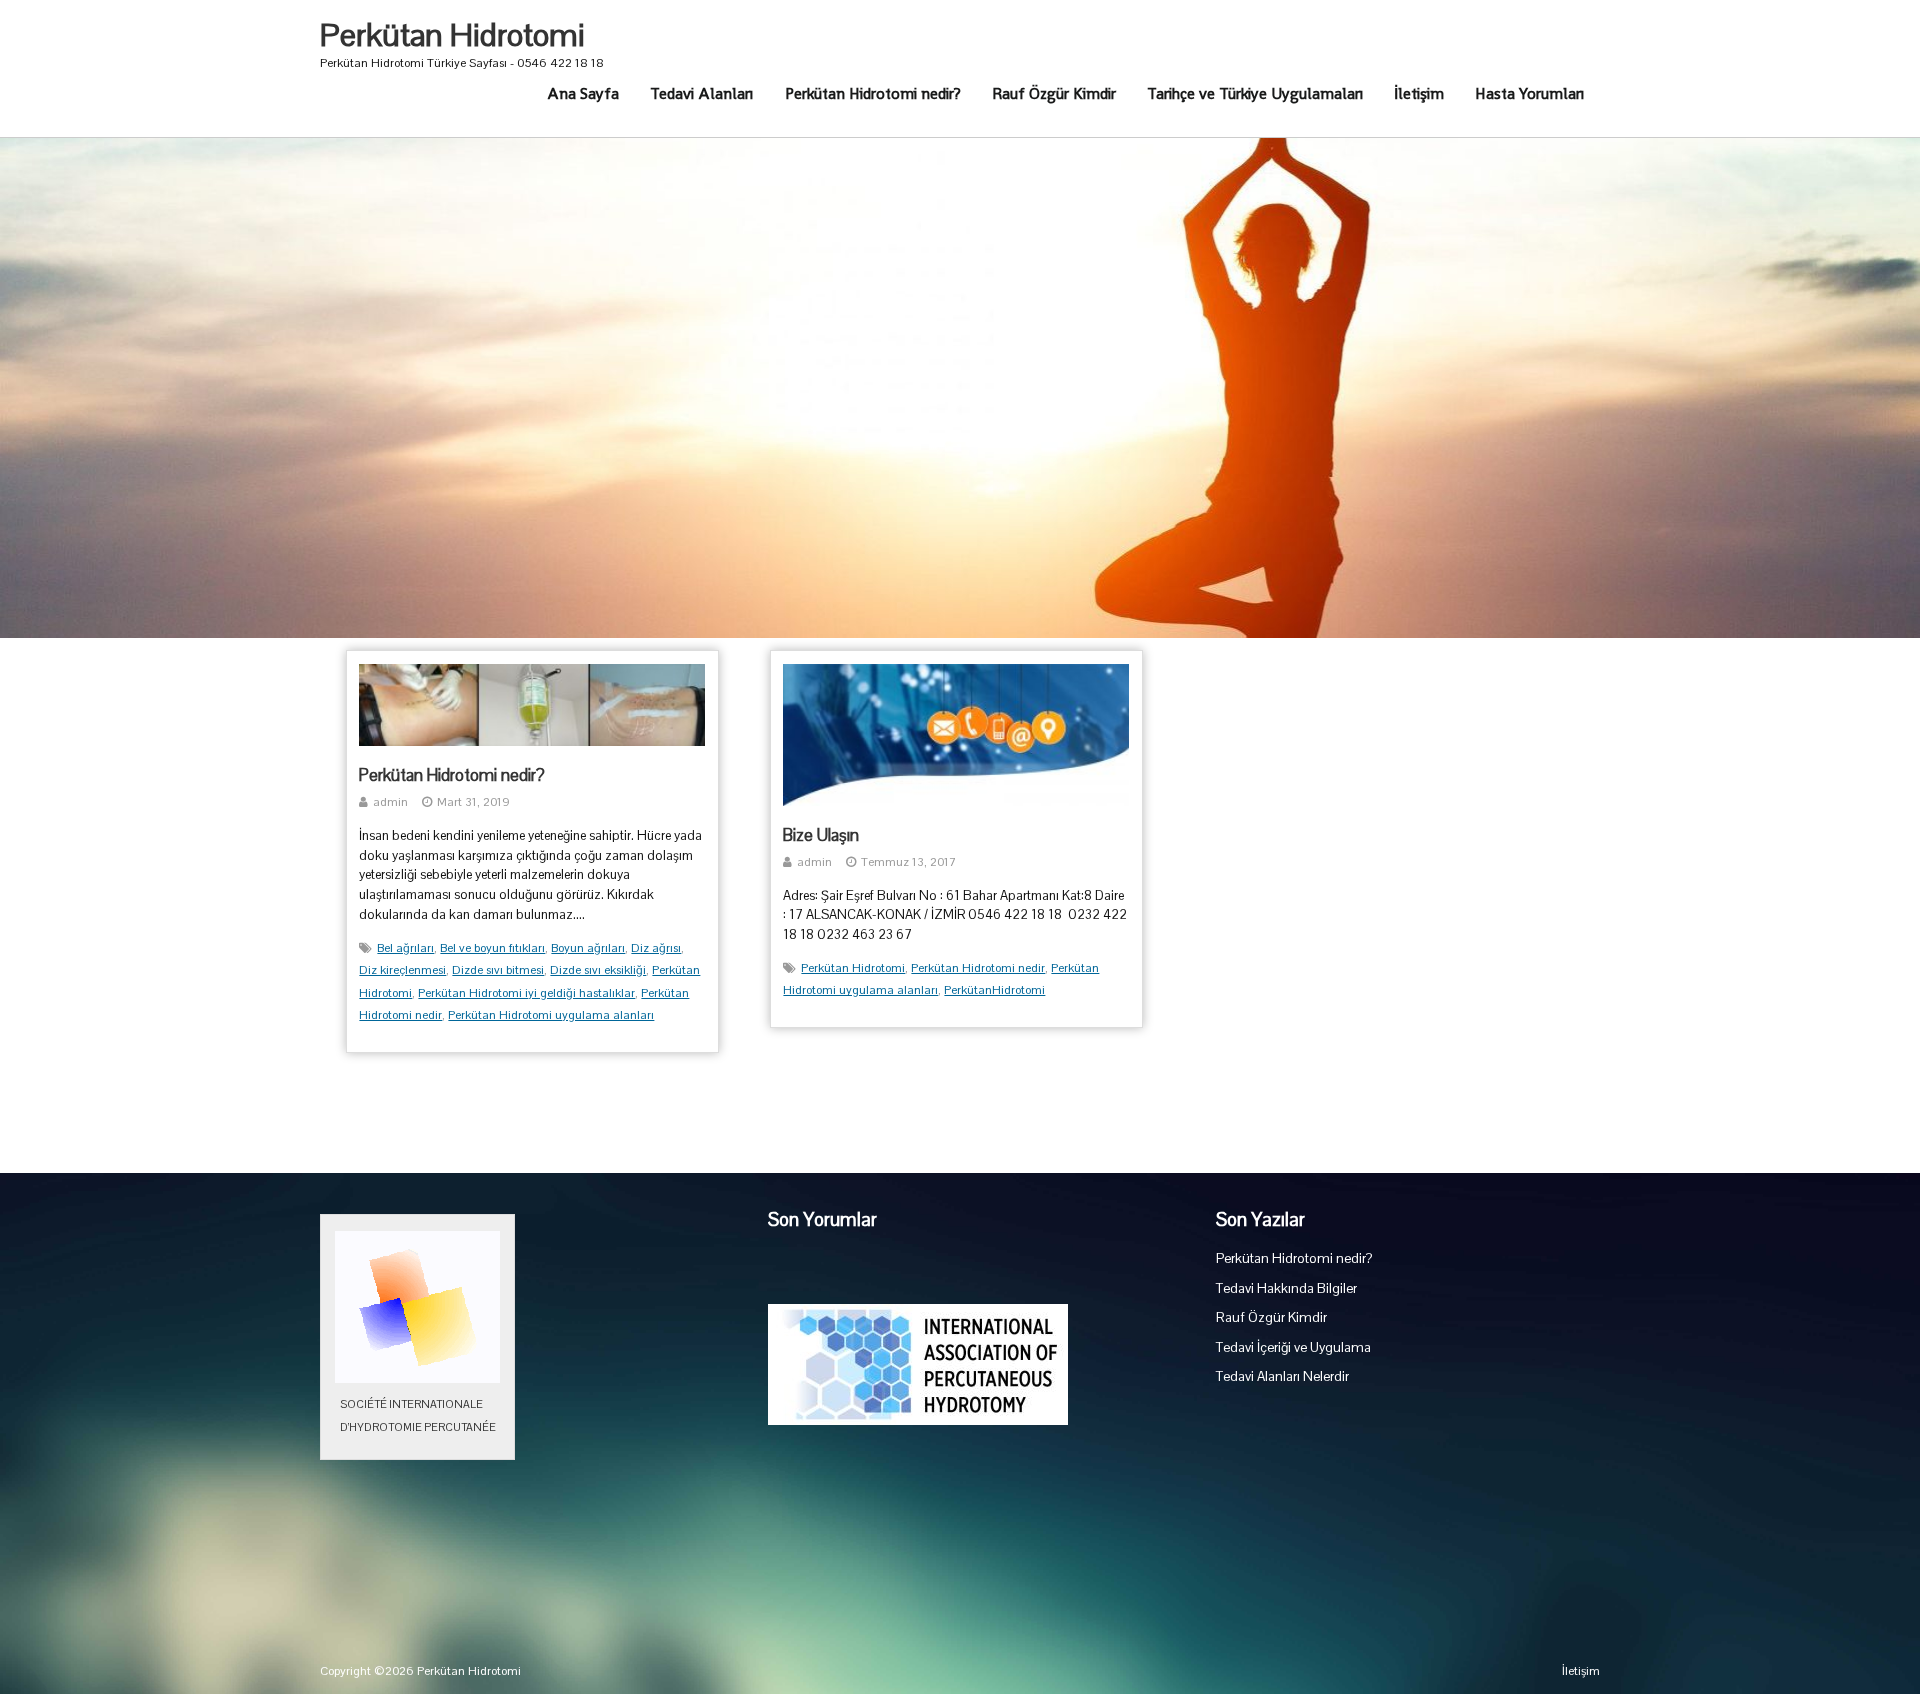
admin (390, 802)
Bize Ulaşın (821, 835)
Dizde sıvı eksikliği (598, 970)
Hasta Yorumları (1529, 94)
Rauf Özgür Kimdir (1054, 94)
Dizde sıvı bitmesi (498, 970)
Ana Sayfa (583, 94)
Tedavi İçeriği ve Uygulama (1293, 1347)
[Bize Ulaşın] (956, 802)
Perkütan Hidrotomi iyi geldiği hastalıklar (526, 993)
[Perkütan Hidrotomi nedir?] (532, 742)
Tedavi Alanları (701, 94)
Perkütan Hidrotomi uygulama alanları (551, 1015)
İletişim (1419, 94)
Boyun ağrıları (588, 948)
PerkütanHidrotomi (994, 990)
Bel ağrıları (405, 948)
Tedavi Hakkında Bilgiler (1286, 1288)
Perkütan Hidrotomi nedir (978, 968)
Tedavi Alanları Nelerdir (1282, 1376)
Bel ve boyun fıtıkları (492, 948)
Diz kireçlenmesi (402, 970)
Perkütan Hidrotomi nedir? (873, 94)
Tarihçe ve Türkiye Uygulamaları (1255, 94)
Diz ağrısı (656, 948)
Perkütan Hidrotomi (452, 35)
